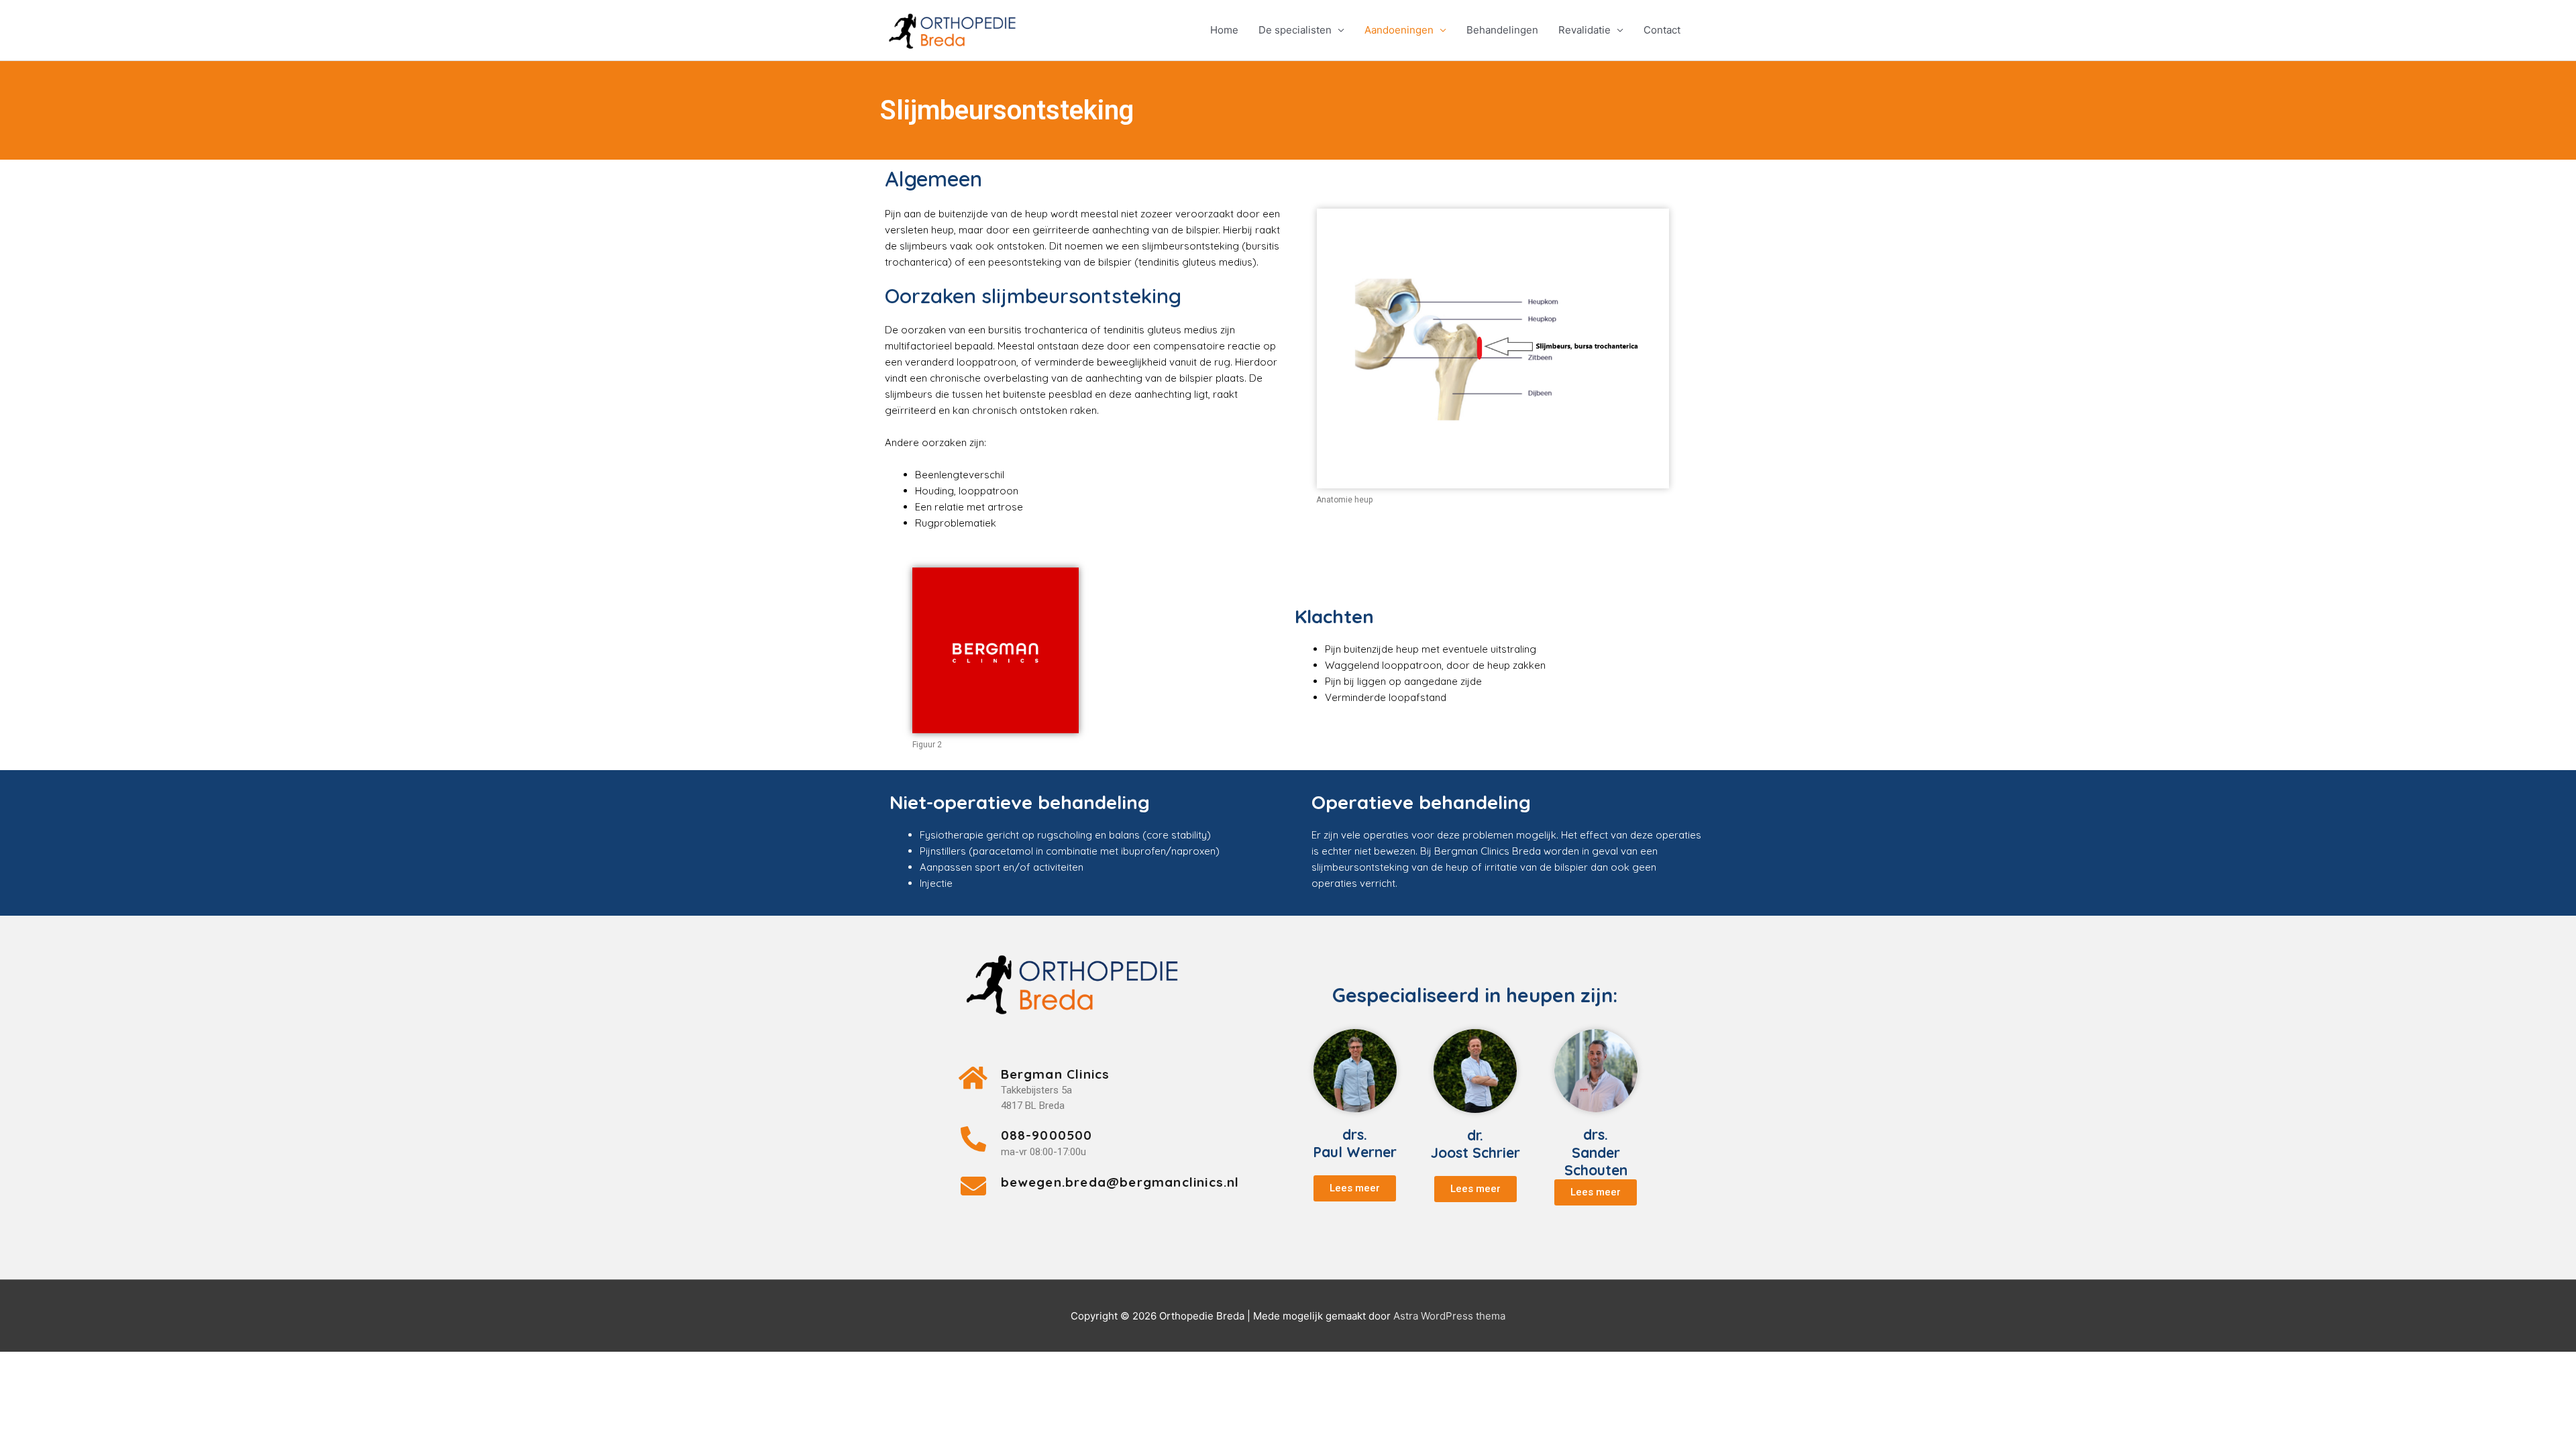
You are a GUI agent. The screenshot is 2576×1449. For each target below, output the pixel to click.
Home (1224, 30)
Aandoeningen (1399, 30)
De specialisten (1295, 30)
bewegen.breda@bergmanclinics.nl (1120, 1182)
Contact (1662, 30)
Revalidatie (1585, 30)
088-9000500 (1047, 1135)
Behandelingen (1502, 30)
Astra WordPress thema (1449, 1316)
